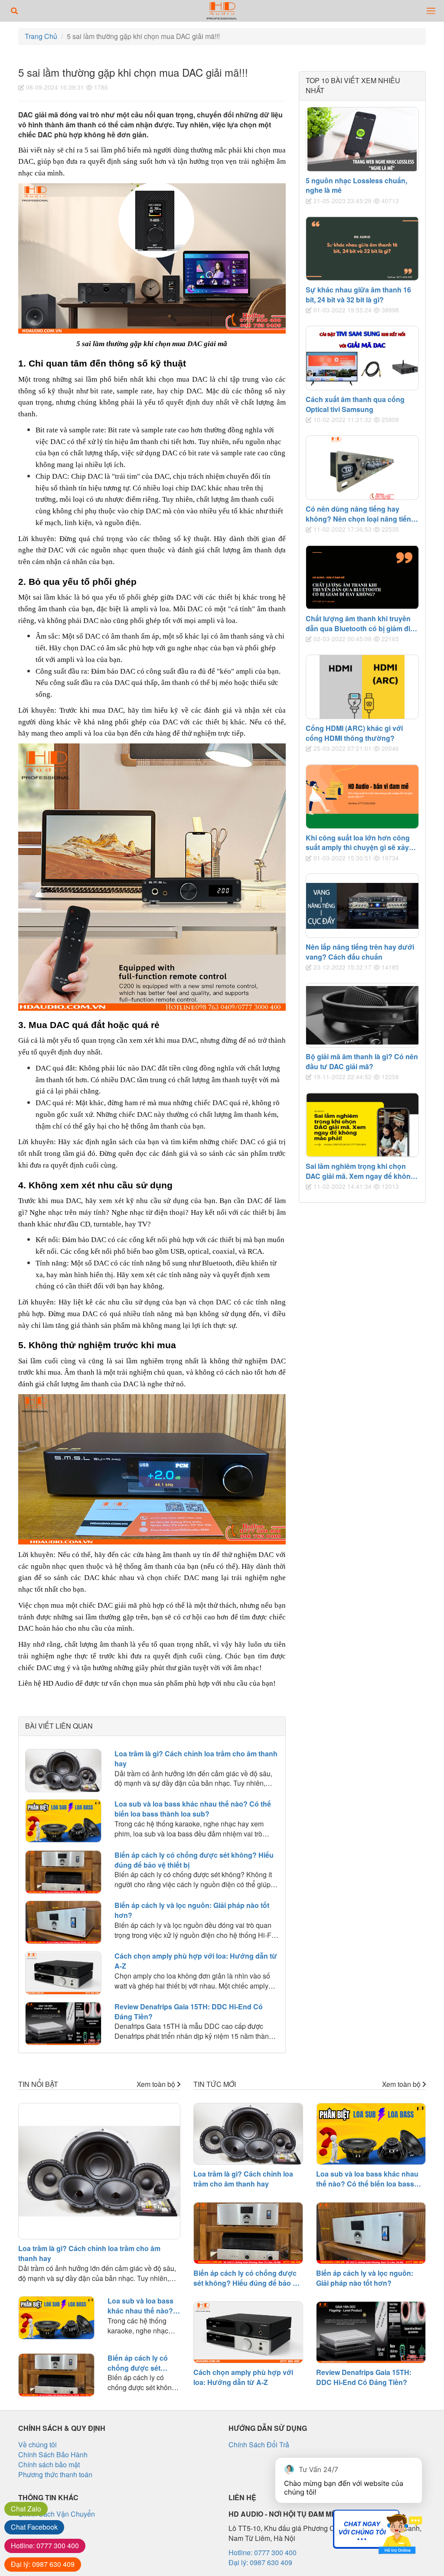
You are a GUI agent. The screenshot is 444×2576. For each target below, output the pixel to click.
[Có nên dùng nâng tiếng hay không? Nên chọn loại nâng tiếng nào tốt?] (362, 468)
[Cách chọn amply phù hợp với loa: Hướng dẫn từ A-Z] (63, 1973)
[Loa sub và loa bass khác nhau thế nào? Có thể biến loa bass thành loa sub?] (63, 1821)
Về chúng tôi (38, 2445)
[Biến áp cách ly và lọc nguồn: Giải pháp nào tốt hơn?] (63, 1922)
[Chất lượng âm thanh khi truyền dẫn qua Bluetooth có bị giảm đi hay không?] (362, 577)
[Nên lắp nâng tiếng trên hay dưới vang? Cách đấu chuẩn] (362, 906)
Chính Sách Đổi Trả (259, 2445)
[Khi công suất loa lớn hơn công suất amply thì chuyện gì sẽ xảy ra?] (362, 796)
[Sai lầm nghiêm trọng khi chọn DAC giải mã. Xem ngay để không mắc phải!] (362, 1125)
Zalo (26, 2509)
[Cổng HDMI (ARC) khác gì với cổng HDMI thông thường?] (362, 687)
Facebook (34, 2527)
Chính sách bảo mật (49, 2464)
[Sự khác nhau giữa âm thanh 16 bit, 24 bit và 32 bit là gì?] (362, 248)
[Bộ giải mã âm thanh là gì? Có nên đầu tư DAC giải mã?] (362, 1015)
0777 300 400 (45, 2545)
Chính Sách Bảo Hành (53, 2454)
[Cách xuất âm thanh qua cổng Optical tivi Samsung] (362, 358)
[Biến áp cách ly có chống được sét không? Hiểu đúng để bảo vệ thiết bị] (63, 1872)
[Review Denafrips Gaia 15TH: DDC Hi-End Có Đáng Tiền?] (63, 2024)
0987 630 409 (43, 2564)
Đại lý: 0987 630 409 (260, 2562)
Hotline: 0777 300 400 (263, 2552)
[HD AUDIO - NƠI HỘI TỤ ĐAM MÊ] (222, 11)
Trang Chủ (41, 36)
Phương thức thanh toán (55, 2474)
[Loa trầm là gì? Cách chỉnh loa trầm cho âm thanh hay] (63, 1771)
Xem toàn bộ (157, 2084)
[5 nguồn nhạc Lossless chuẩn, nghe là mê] (362, 139)
